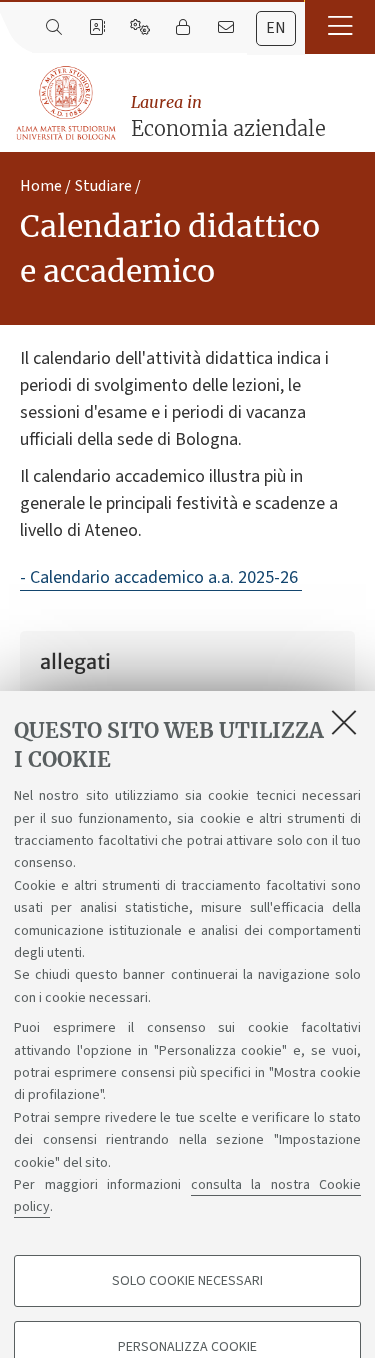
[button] (340, 27)
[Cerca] (53, 28)
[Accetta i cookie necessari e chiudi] (344, 722)
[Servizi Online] (139, 28)
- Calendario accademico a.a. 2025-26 (161, 577)
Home (41, 186)
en (276, 28)
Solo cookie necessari (187, 1281)
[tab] (276, 28)
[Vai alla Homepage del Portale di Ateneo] (67, 103)
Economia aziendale (228, 116)
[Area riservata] (182, 28)
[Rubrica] (96, 28)
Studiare (103, 186)
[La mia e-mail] (225, 28)
